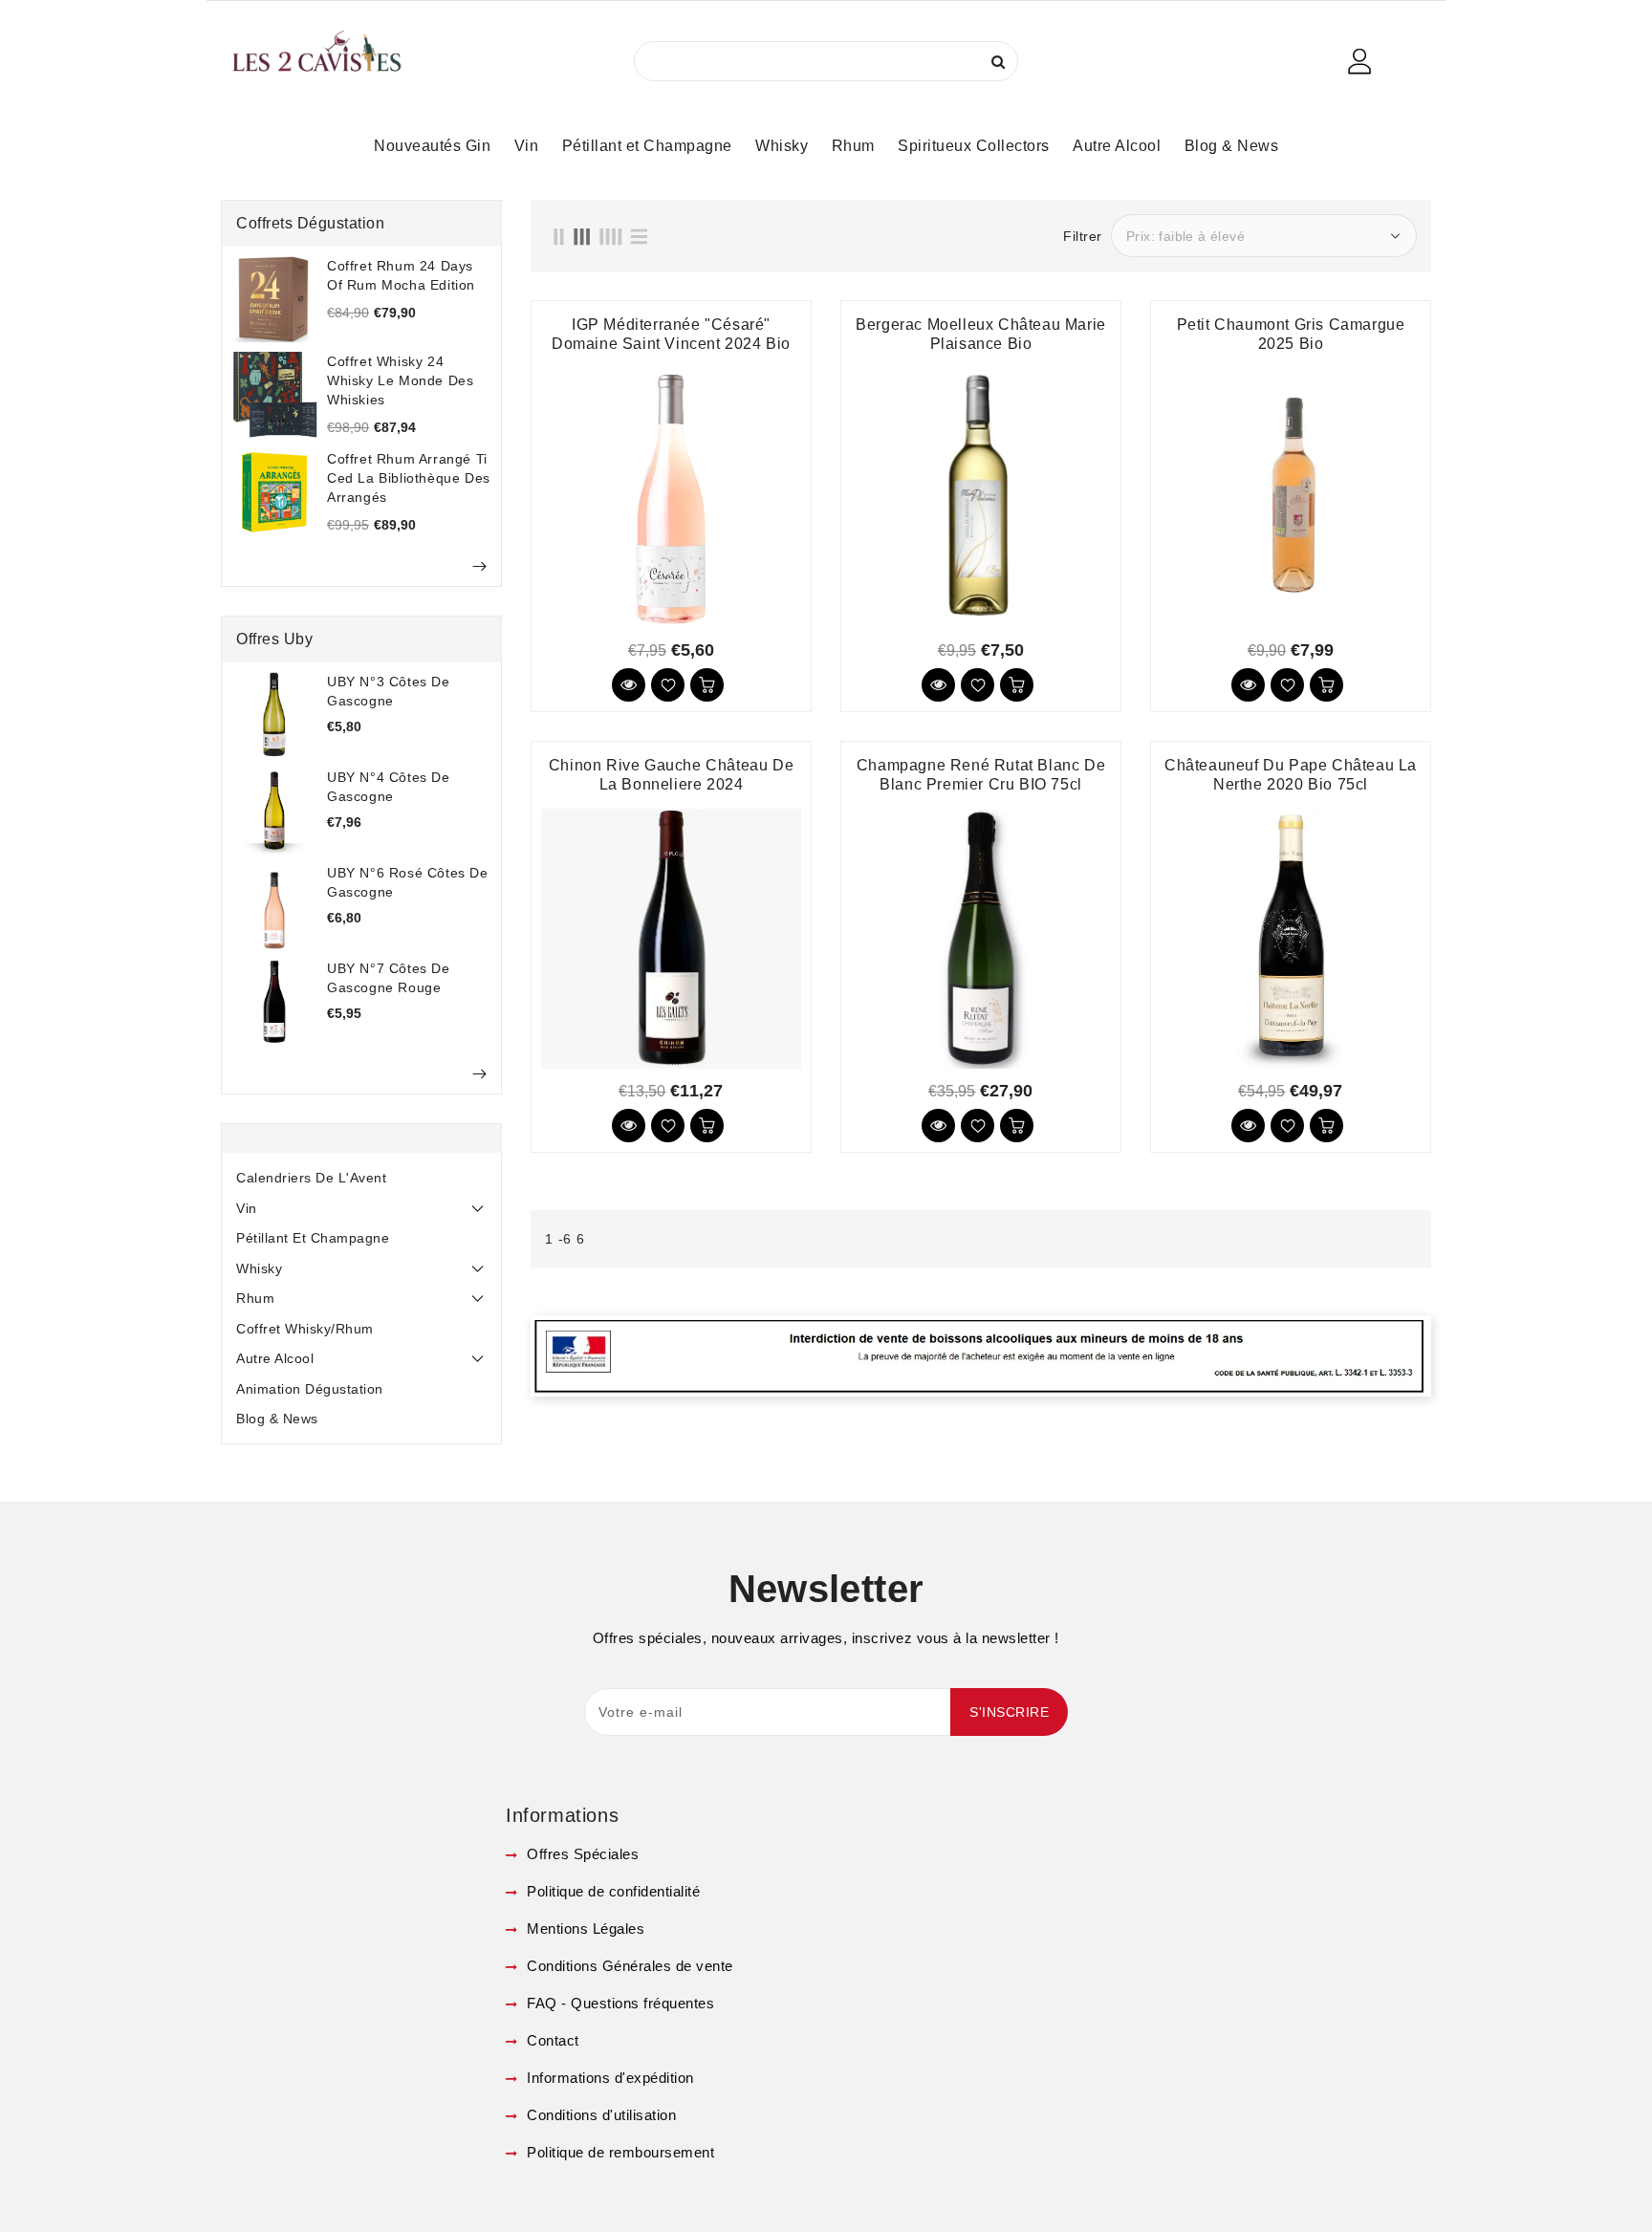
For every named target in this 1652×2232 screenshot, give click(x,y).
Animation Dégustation (310, 1389)
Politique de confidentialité (611, 1891)
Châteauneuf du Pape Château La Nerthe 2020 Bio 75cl (1291, 775)
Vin (247, 1208)
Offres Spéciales (581, 1854)
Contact (551, 2040)
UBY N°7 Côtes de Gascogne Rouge (389, 978)
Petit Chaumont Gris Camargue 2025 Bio (1291, 334)
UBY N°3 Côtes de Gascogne (389, 691)
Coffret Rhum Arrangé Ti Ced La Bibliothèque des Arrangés (409, 478)
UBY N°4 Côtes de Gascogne (389, 787)
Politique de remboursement (619, 2152)
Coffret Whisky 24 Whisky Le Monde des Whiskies (400, 380)
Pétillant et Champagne (313, 1238)
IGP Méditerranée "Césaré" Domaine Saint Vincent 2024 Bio (671, 334)
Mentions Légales (584, 1929)
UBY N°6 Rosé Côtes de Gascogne (408, 882)
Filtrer (1083, 236)
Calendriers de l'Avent (311, 1178)
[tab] (361, 1178)
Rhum (255, 1298)
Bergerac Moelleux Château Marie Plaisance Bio (981, 334)
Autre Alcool (275, 1358)
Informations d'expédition (609, 2078)
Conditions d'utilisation (599, 2115)
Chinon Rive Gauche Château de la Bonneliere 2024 (671, 775)
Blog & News (277, 1419)
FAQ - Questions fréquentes (619, 2003)
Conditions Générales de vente (628, 1966)
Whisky (259, 1268)
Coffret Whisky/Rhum (305, 1329)
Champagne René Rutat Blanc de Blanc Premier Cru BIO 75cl (981, 775)
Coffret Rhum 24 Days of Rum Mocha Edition (401, 275)
